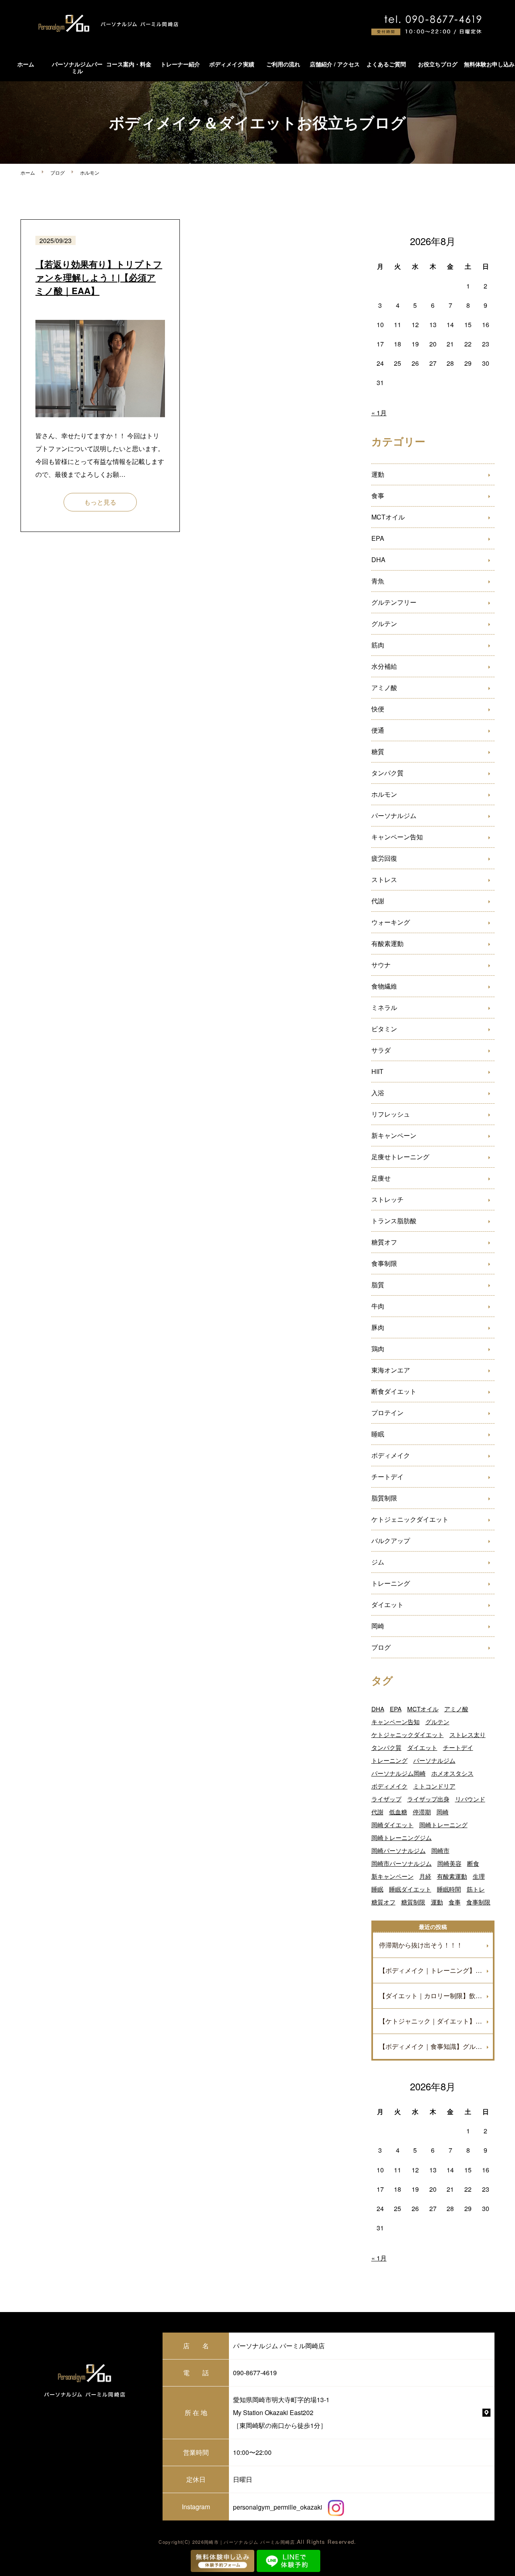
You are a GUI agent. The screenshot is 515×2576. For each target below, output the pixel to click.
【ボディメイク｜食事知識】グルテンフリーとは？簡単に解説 (436, 2046)
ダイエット (387, 1604)
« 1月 (379, 413)
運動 (378, 474)
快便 (378, 709)
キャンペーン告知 (397, 837)
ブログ (58, 172)
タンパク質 (387, 773)
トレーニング (391, 1583)
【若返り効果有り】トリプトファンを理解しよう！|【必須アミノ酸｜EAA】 (99, 277)
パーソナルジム (394, 815)
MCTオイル (388, 517)
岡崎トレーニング (443, 1825)
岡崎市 (440, 1850)
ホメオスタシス (452, 1773)
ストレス (384, 879)
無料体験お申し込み (489, 64)
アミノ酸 (384, 687)
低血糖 (398, 1812)
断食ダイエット (394, 1391)
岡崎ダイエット (392, 1825)
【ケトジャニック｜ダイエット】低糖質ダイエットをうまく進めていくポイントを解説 (436, 2021)
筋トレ (476, 1889)
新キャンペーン (394, 1135)
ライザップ (386, 1799)
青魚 (378, 581)
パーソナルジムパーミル (77, 67)
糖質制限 (413, 1902)
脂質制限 (384, 1498)
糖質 (378, 751)
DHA (378, 560)
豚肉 (378, 1327)
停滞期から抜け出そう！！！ (421, 1945)
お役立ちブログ (438, 64)
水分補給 (384, 666)
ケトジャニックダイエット (408, 1734)
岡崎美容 (449, 1863)
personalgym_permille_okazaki (278, 2507)
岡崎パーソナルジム (399, 1850)
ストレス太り (468, 1734)
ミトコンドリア (434, 1786)
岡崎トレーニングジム (402, 1837)
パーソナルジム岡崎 (399, 1773)
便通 (378, 730)
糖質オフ (384, 1242)
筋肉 (378, 645)
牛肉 (378, 1306)
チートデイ (387, 1477)
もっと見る (100, 502)
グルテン (384, 623)
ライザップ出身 (428, 1799)
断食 (473, 1863)
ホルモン (384, 794)
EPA (378, 538)
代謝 (378, 901)
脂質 (378, 1285)
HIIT (377, 1071)
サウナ (381, 965)
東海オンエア (391, 1370)
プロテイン (387, 1413)
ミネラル (384, 1007)
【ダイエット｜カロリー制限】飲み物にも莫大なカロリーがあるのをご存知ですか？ (436, 1996)
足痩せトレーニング (400, 1157)
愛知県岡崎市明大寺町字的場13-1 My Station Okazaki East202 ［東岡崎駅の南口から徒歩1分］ (281, 2412)
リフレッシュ (391, 1114)
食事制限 (384, 1263)
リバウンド (470, 1799)
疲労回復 (384, 858)
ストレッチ (387, 1199)
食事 (378, 496)
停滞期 (422, 1812)
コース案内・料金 (129, 64)
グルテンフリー (394, 602)
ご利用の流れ (283, 64)
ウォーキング (391, 922)
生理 (479, 1876)
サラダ (381, 1050)
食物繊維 (384, 986)
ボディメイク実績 (232, 64)
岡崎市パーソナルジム (402, 1863)
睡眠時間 (449, 1889)
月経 (425, 1876)
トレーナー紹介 (180, 64)
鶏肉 (378, 1349)
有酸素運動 (387, 943)
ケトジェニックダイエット (410, 1519)
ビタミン (384, 1029)
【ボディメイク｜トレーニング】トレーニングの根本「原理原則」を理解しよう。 (436, 1970)
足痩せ (381, 1178)
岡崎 (378, 1626)
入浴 (378, 1093)
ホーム (26, 64)
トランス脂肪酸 (394, 1221)
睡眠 (378, 1434)
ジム (378, 1562)
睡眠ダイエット (410, 1889)
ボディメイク (391, 1455)
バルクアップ (391, 1540)
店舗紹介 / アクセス (335, 64)
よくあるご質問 (386, 64)
